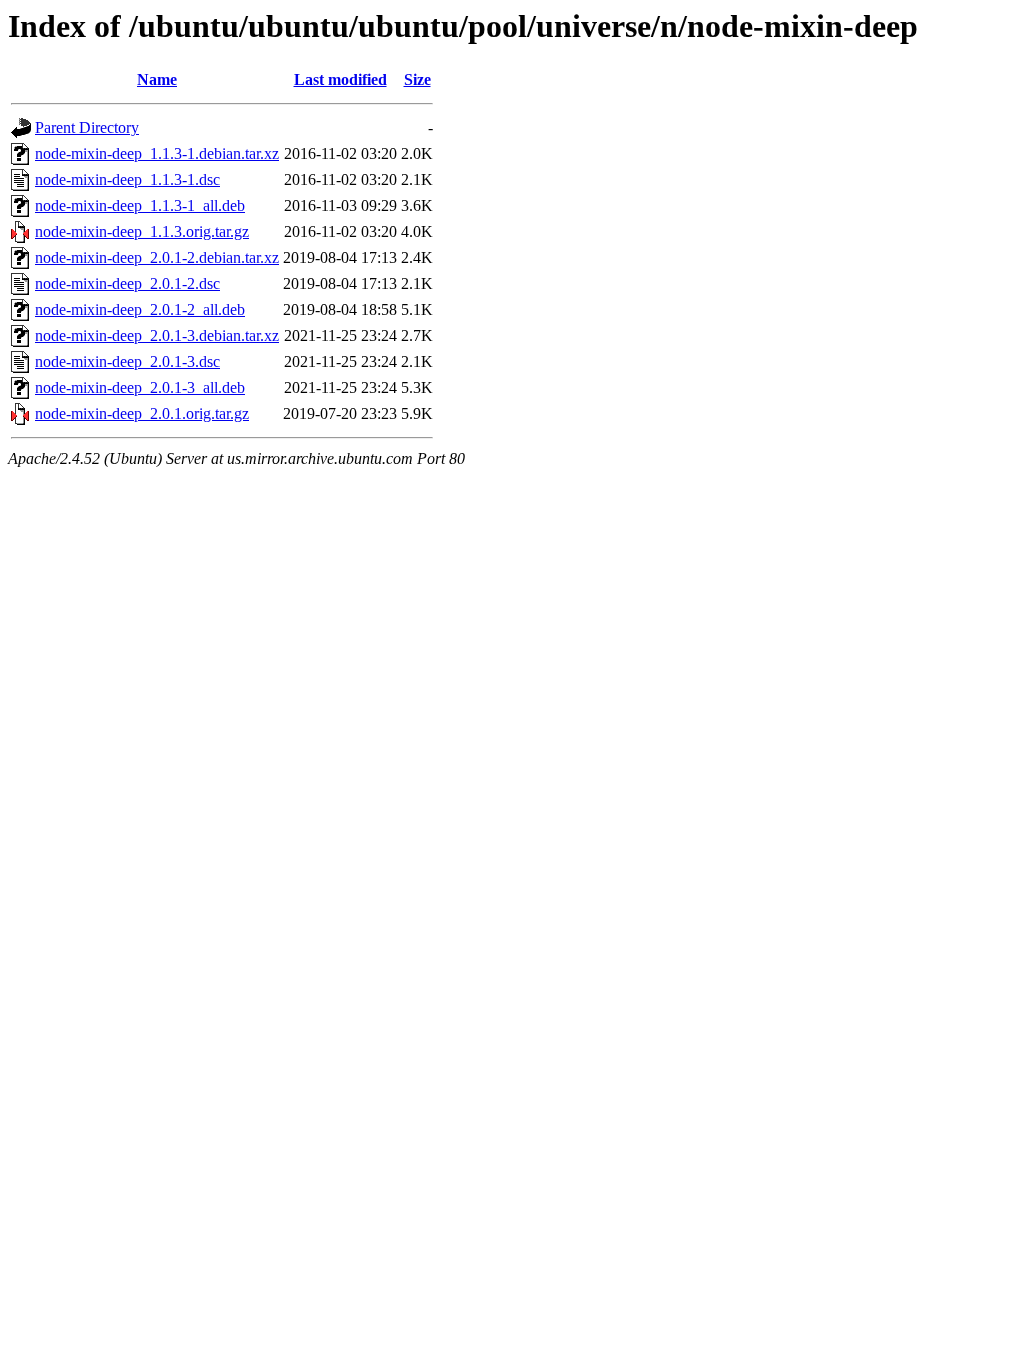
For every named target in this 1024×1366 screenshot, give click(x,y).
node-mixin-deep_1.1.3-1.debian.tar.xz (157, 153)
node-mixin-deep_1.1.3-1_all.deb (140, 205)
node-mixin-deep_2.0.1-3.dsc (127, 361)
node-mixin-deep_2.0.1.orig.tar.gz (142, 413)
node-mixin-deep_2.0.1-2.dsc (127, 283)
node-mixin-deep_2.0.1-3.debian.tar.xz (157, 335)
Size (417, 79)
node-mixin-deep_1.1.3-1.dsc (127, 179)
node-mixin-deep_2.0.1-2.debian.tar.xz (157, 257)
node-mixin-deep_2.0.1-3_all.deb (140, 387)
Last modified (340, 79)
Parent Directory (87, 127)
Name (157, 79)
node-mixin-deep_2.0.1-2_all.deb (140, 309)
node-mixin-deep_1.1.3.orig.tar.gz (142, 231)
